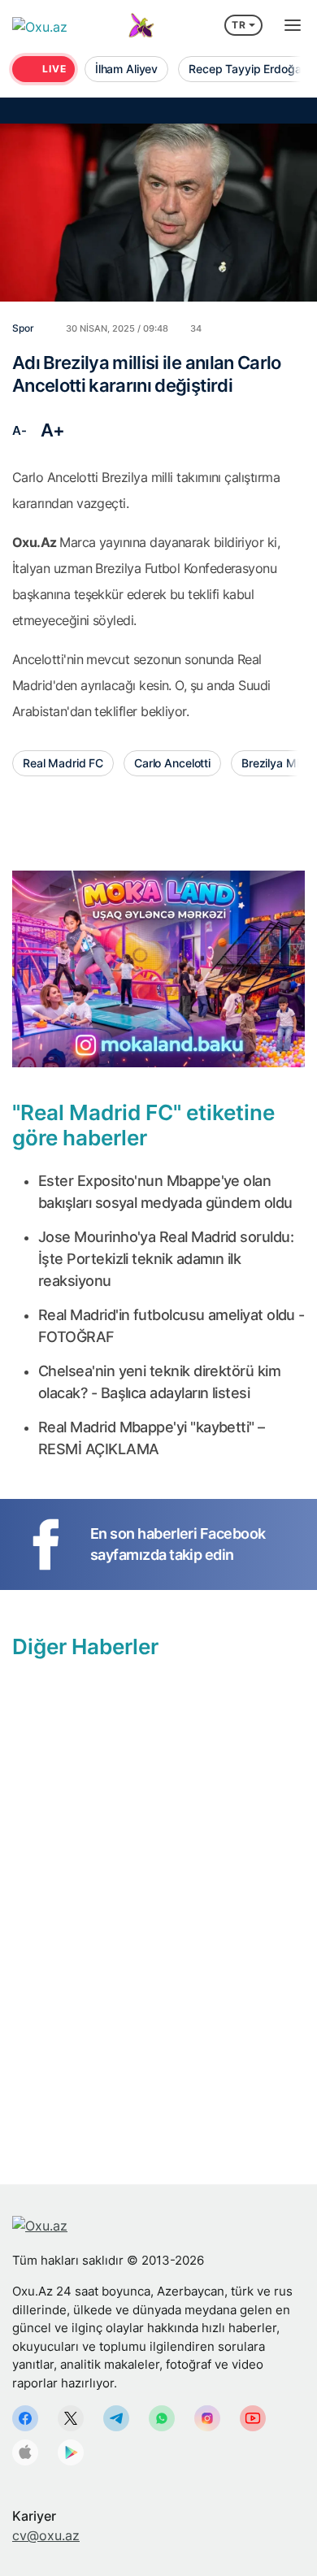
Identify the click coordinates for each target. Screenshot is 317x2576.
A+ (53, 430)
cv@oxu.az (46, 2535)
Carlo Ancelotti (172, 763)
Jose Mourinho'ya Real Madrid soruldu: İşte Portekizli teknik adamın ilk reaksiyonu (166, 1259)
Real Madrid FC (63, 763)
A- (19, 430)
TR (239, 25)
